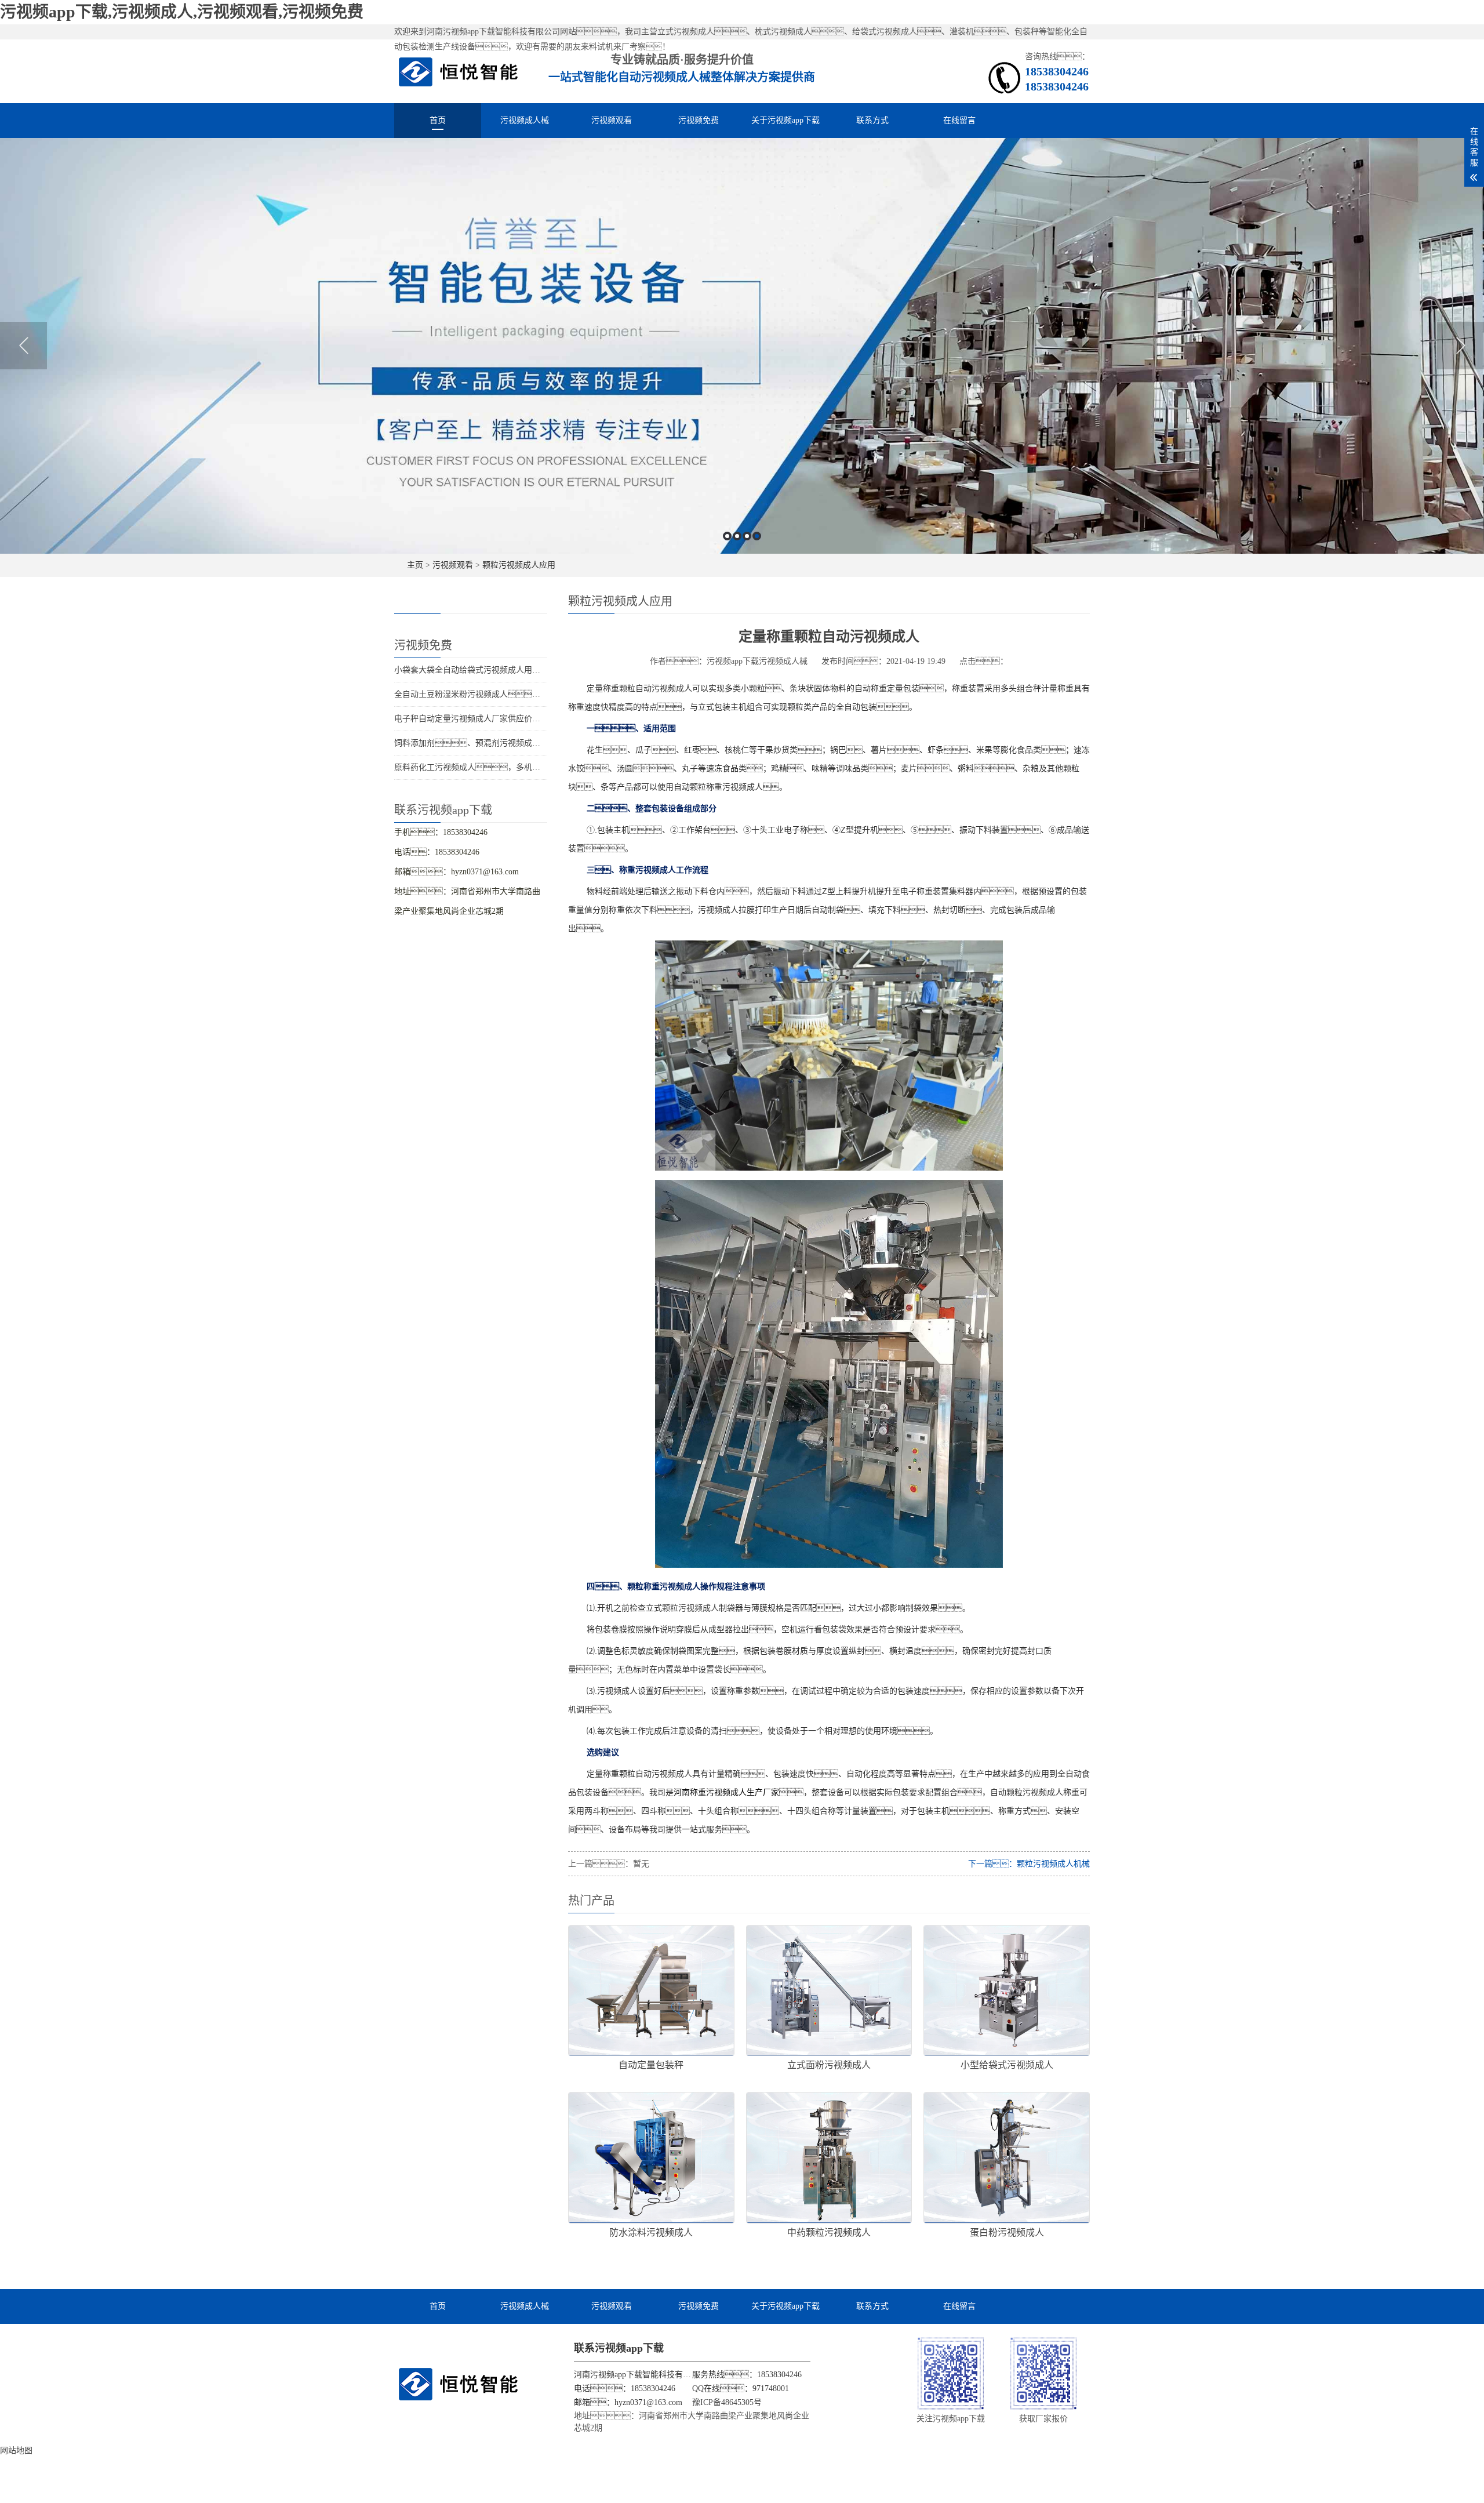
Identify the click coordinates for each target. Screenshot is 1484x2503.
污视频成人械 (525, 120)
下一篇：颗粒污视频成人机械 (1029, 1864)
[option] (742, 346)
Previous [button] (23, 346)
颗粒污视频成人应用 (519, 565)
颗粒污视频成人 (690, 1608)
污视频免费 (699, 120)
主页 (415, 565)
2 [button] (737, 536)
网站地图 (16, 2451)
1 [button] (727, 536)
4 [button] (757, 536)
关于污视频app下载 (785, 120)
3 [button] (747, 536)
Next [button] (1461, 346)
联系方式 (872, 120)
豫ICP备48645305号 (727, 2402)
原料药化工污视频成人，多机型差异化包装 (488, 767)
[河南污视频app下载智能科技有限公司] (459, 71)
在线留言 (959, 120)
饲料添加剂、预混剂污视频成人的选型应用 (488, 743)
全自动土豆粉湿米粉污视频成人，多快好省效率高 (500, 694)
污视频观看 (612, 120)
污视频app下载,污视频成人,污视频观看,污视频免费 (182, 12)
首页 (438, 120)
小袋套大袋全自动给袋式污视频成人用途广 (471, 670)
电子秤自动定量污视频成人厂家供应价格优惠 (475, 719)
